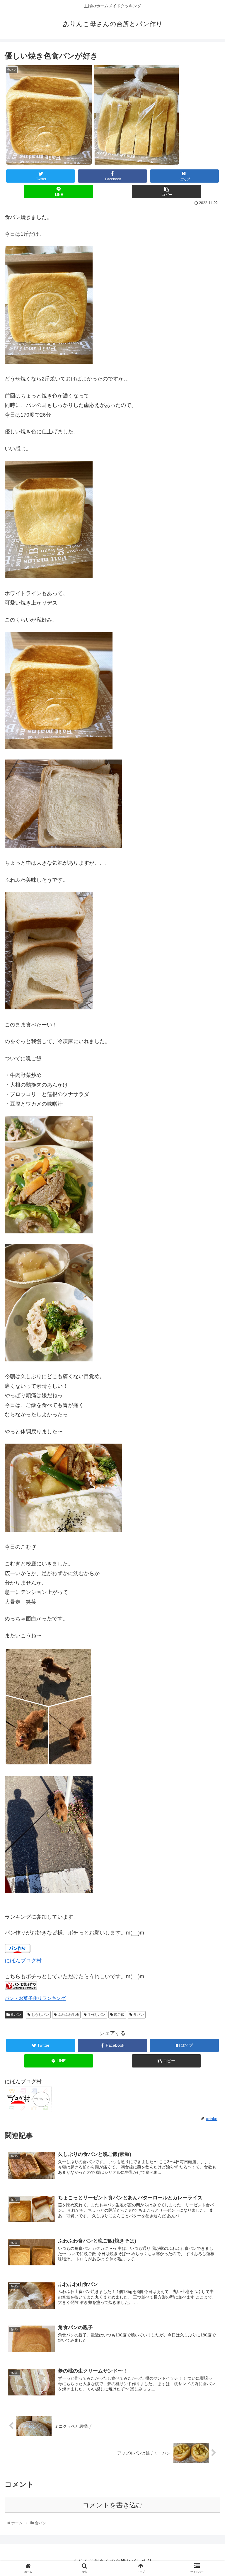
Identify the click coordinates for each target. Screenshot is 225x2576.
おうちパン (40, 2015)
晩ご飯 (119, 2015)
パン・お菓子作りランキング (35, 1998)
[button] (209, 1305)
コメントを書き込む (113, 2505)
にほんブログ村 (23, 1961)
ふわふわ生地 (68, 2015)
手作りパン (96, 2015)
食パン (15, 2015)
